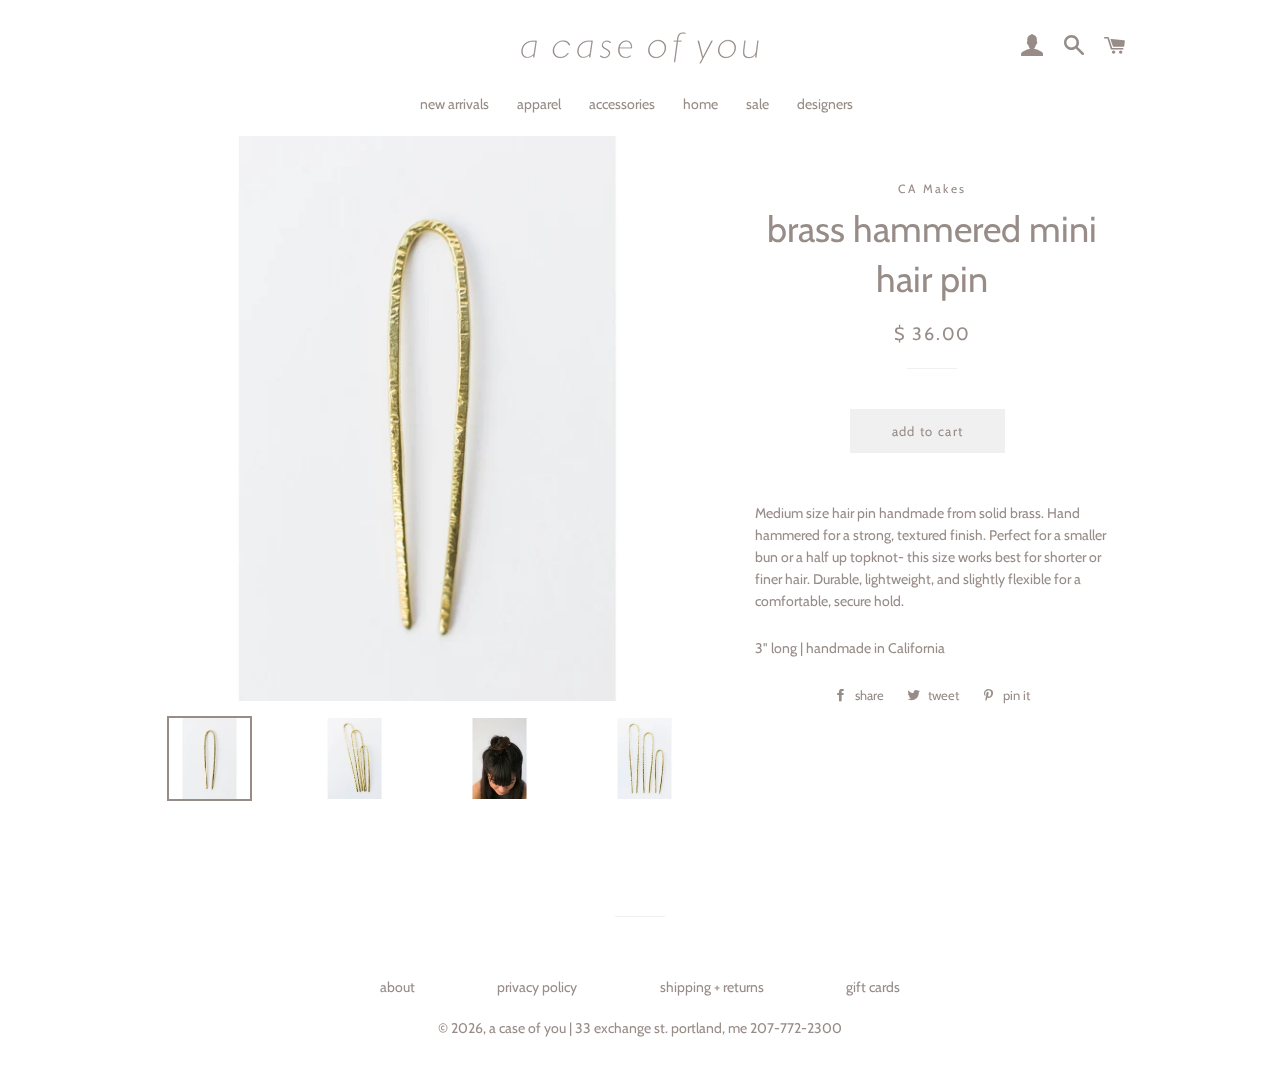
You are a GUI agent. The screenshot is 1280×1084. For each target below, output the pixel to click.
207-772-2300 (796, 1028)
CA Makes (932, 188)
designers (825, 104)
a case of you (527, 1028)
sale (757, 104)
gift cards (873, 987)
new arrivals (454, 104)
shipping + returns (712, 987)
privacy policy (537, 987)
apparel (539, 104)
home (700, 104)
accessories (622, 104)
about (397, 987)
